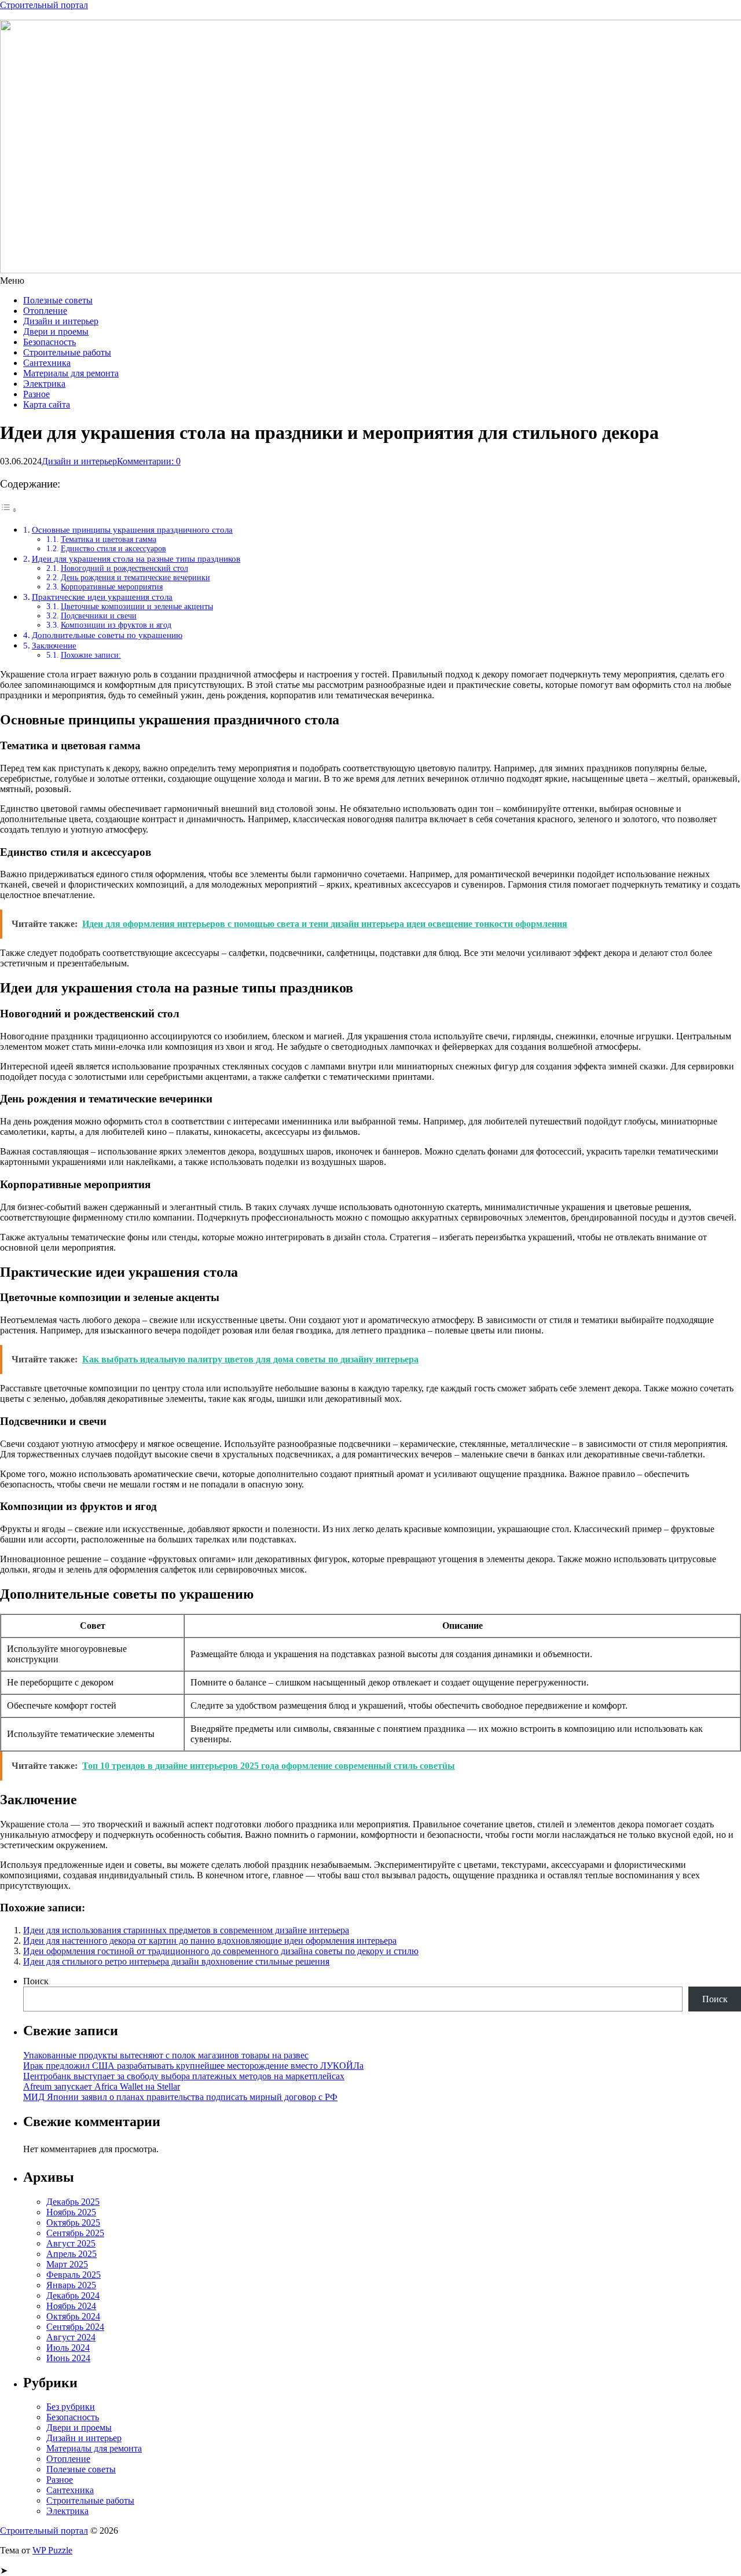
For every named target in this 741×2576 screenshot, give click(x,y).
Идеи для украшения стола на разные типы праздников (136, 558)
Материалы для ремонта (71, 373)
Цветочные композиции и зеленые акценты (137, 607)
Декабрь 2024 (73, 2295)
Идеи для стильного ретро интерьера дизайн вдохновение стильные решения (176, 1961)
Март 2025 (67, 2264)
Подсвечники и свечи (99, 616)
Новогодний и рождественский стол (124, 568)
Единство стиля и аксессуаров (113, 549)
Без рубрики (71, 2407)
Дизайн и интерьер (61, 321)
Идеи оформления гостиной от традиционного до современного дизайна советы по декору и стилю (221, 1951)
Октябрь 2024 (73, 2316)
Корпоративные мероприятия (112, 587)
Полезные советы (58, 300)
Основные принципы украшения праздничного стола (132, 530)
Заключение (54, 645)
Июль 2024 (68, 2348)
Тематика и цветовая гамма (109, 539)
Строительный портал (44, 5)
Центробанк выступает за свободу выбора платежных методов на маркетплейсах (184, 2076)
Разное (36, 394)
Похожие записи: (91, 655)
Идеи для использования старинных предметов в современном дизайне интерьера (186, 1930)
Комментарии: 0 (149, 461)
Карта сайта (47, 404)
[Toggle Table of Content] (9, 510)
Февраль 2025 (74, 2275)
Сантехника (47, 363)
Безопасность (49, 342)
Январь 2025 (71, 2285)
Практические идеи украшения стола (102, 597)
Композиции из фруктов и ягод (116, 625)
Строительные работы (67, 352)
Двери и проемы (56, 331)
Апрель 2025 (71, 2254)
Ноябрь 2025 (71, 2212)
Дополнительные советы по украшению (107, 635)
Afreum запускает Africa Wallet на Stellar (102, 2086)
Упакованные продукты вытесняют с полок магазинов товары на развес (166, 2055)
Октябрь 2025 (73, 2223)
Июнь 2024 (68, 2358)
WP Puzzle (52, 2550)
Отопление (45, 311)
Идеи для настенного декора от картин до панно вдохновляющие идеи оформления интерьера (210, 1941)
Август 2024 (71, 2337)
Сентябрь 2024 (75, 2327)
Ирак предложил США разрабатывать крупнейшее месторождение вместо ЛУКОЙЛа (193, 2066)
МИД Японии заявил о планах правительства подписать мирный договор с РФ (180, 2097)
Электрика (44, 384)
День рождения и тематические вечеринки (135, 578)
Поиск (36, 1981)
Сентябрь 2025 (75, 2233)
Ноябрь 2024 (71, 2306)
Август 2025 (71, 2243)
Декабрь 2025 (73, 2202)
